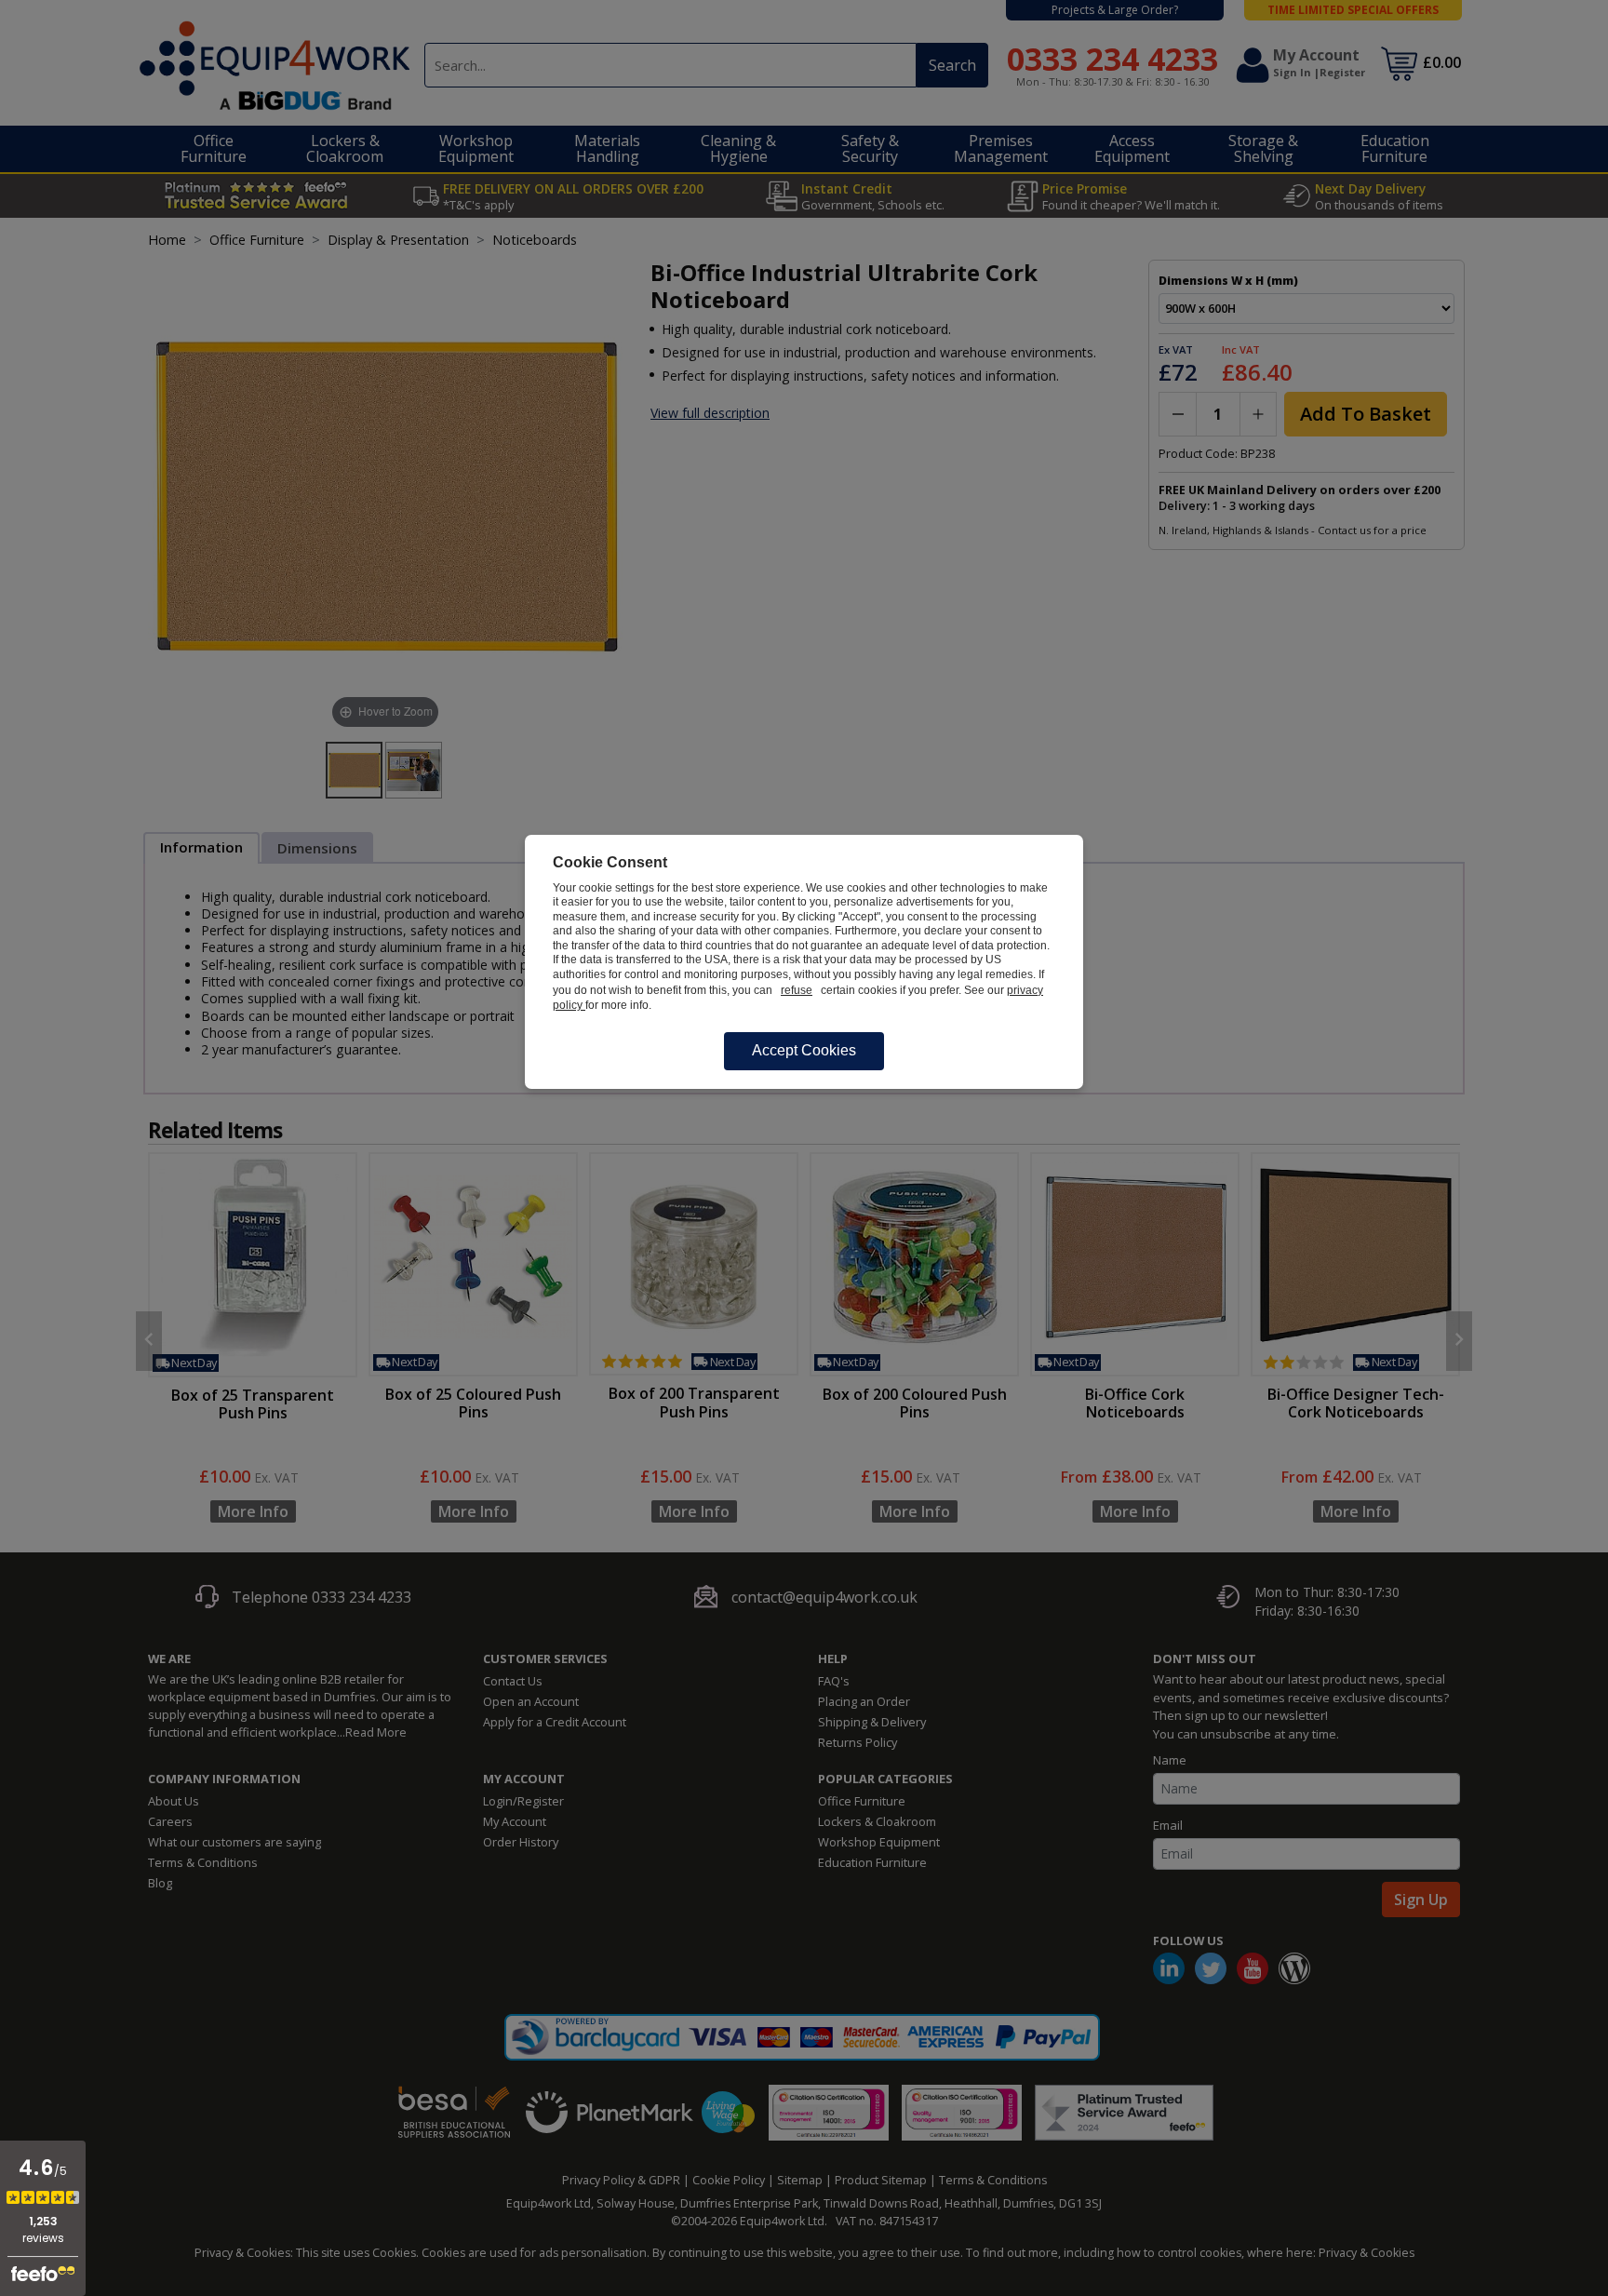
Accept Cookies (804, 1050)
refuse (797, 990)
